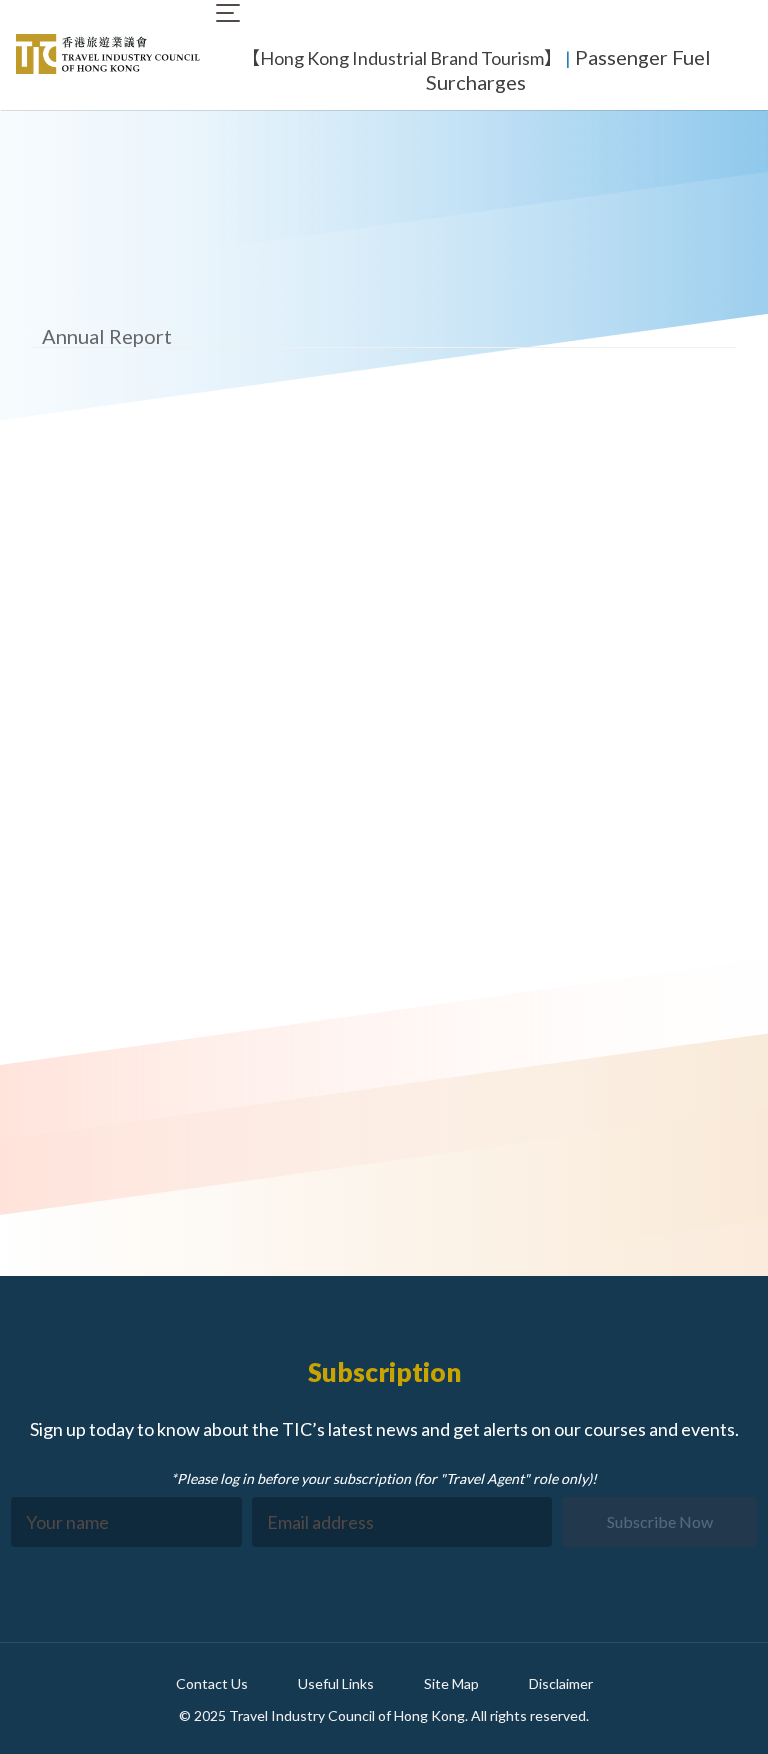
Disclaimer (561, 1683)
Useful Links (336, 1683)
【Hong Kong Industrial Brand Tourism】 (402, 58)
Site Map (451, 1683)
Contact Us (212, 1683)
